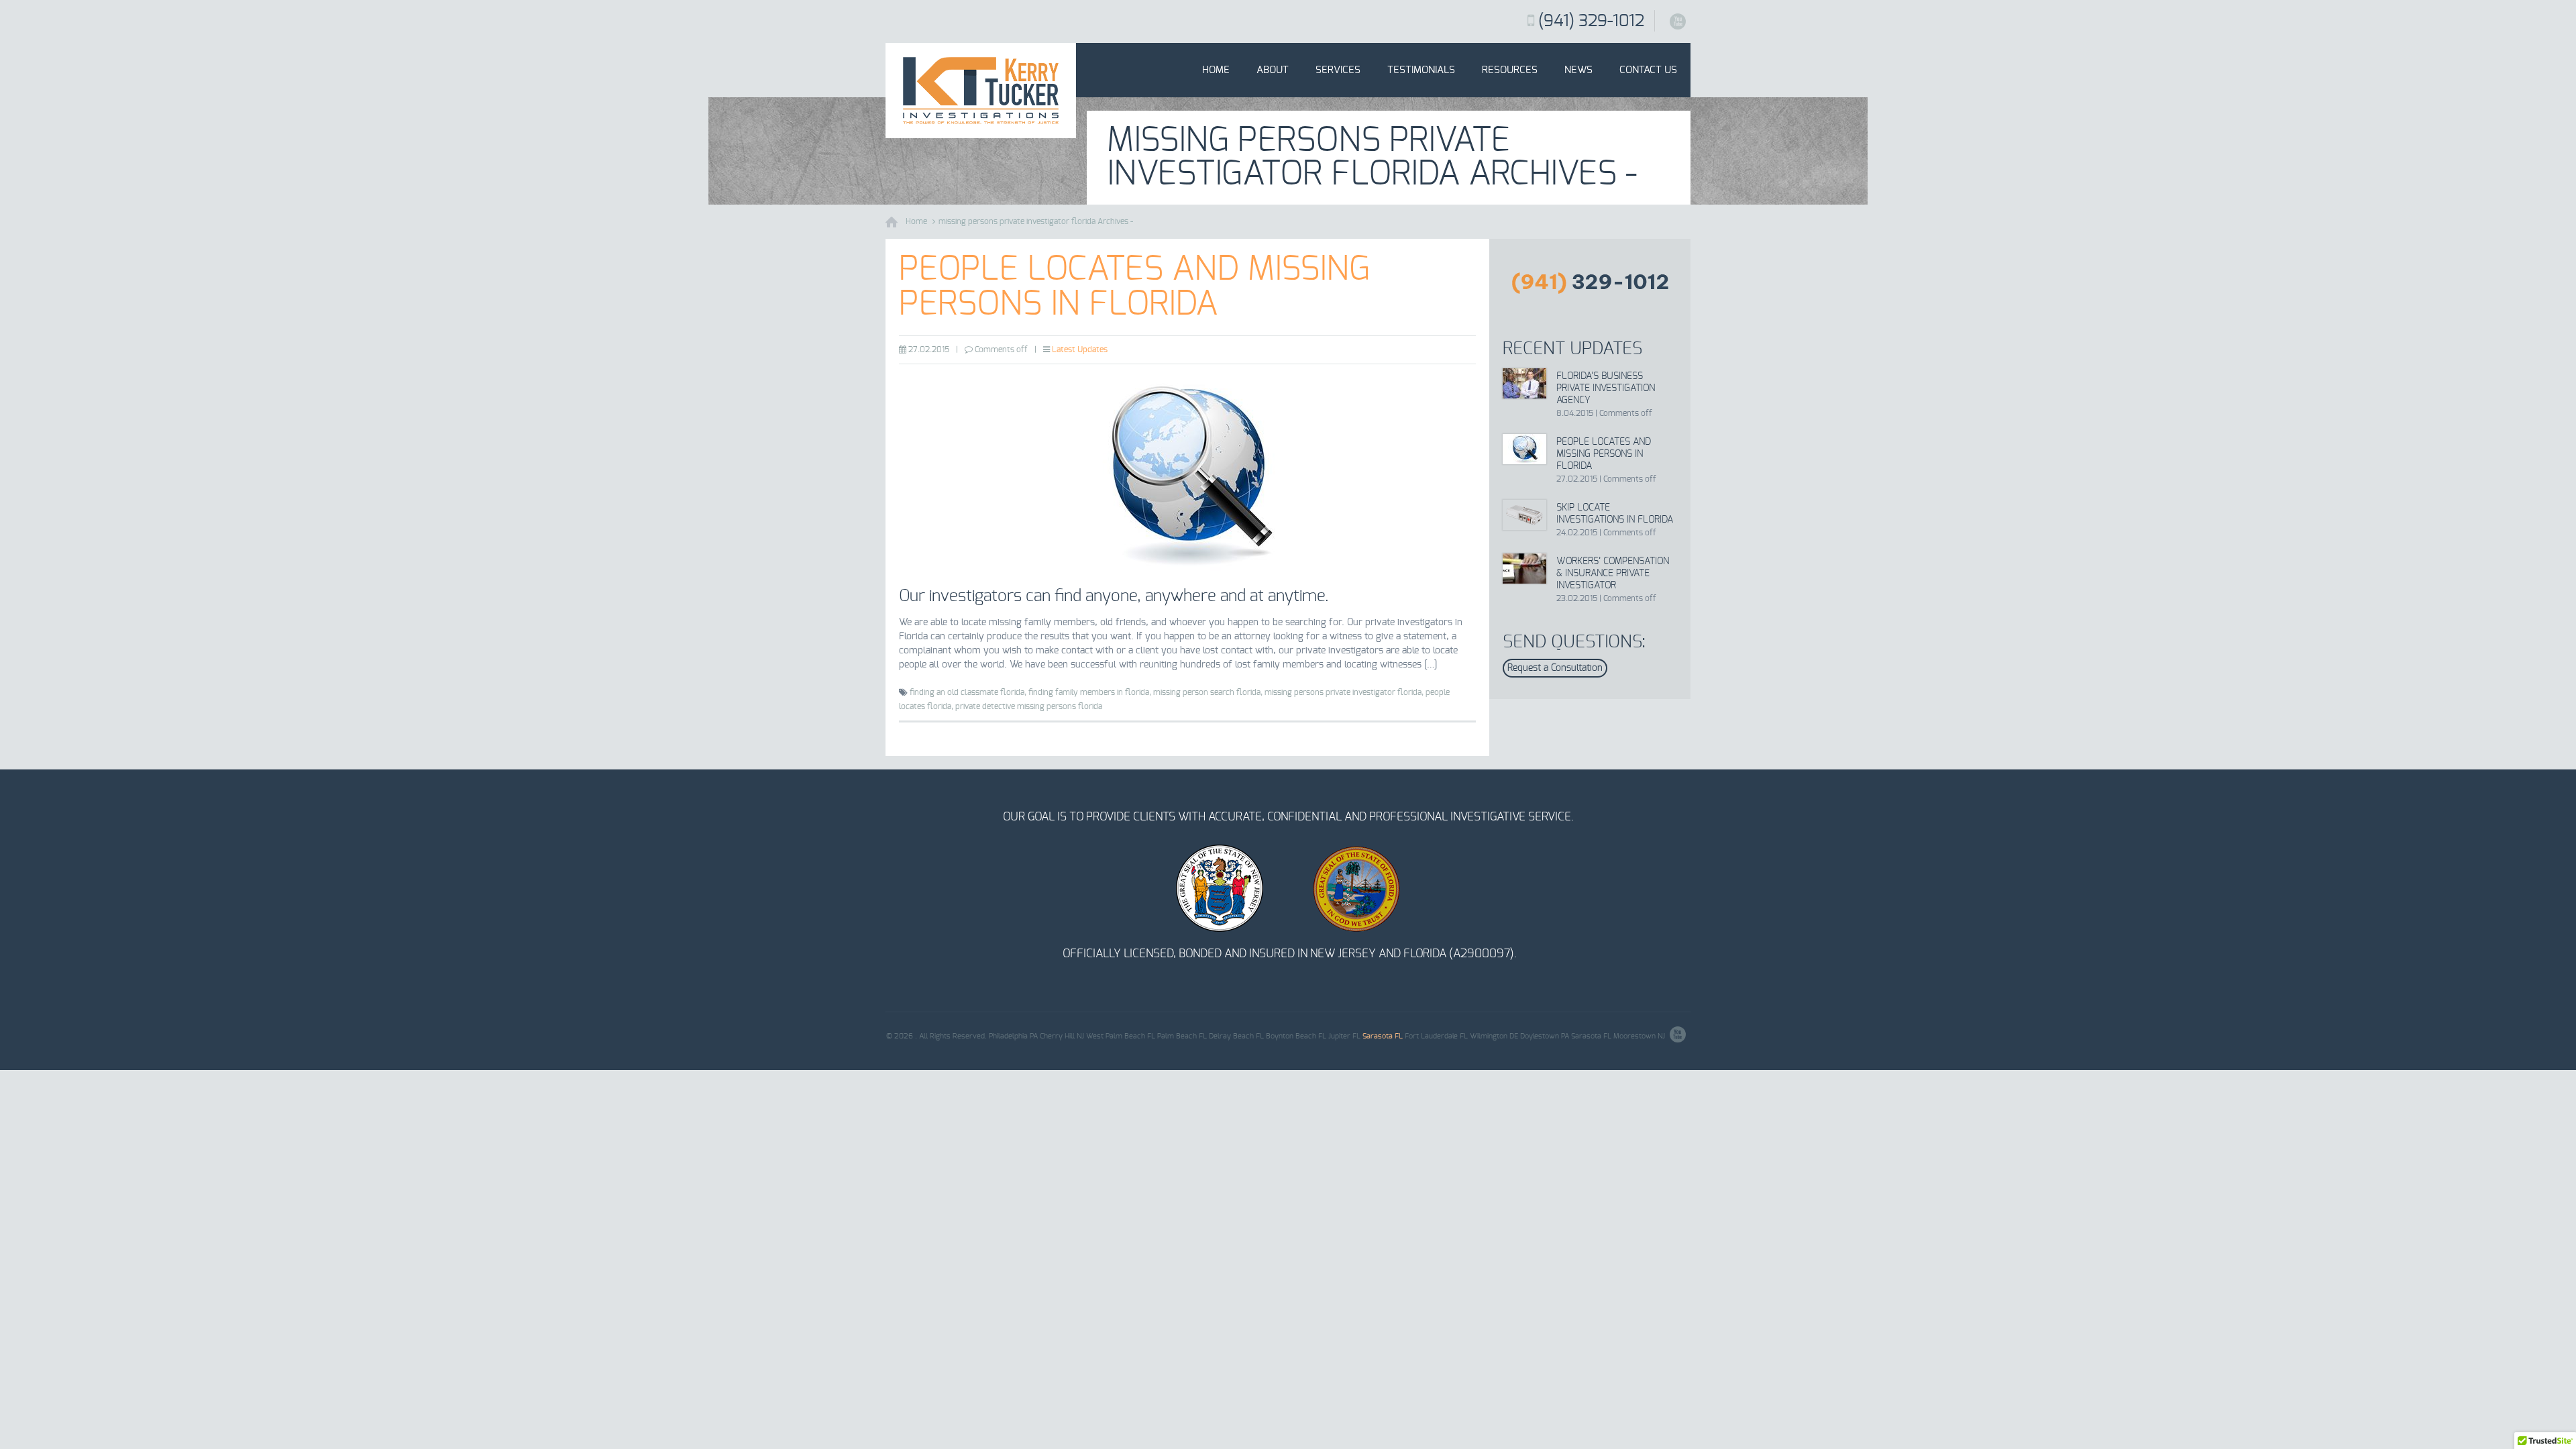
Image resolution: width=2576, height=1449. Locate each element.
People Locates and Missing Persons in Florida (1604, 454)
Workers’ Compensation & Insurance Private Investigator (1613, 574)
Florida (1425, 954)
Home (1216, 70)
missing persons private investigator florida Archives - (1036, 221)
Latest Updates (1080, 350)
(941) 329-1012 (1591, 21)
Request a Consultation (1555, 668)
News (1578, 70)
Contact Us (1648, 70)
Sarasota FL (1383, 1036)
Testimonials (1421, 70)
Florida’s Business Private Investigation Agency (1606, 388)
